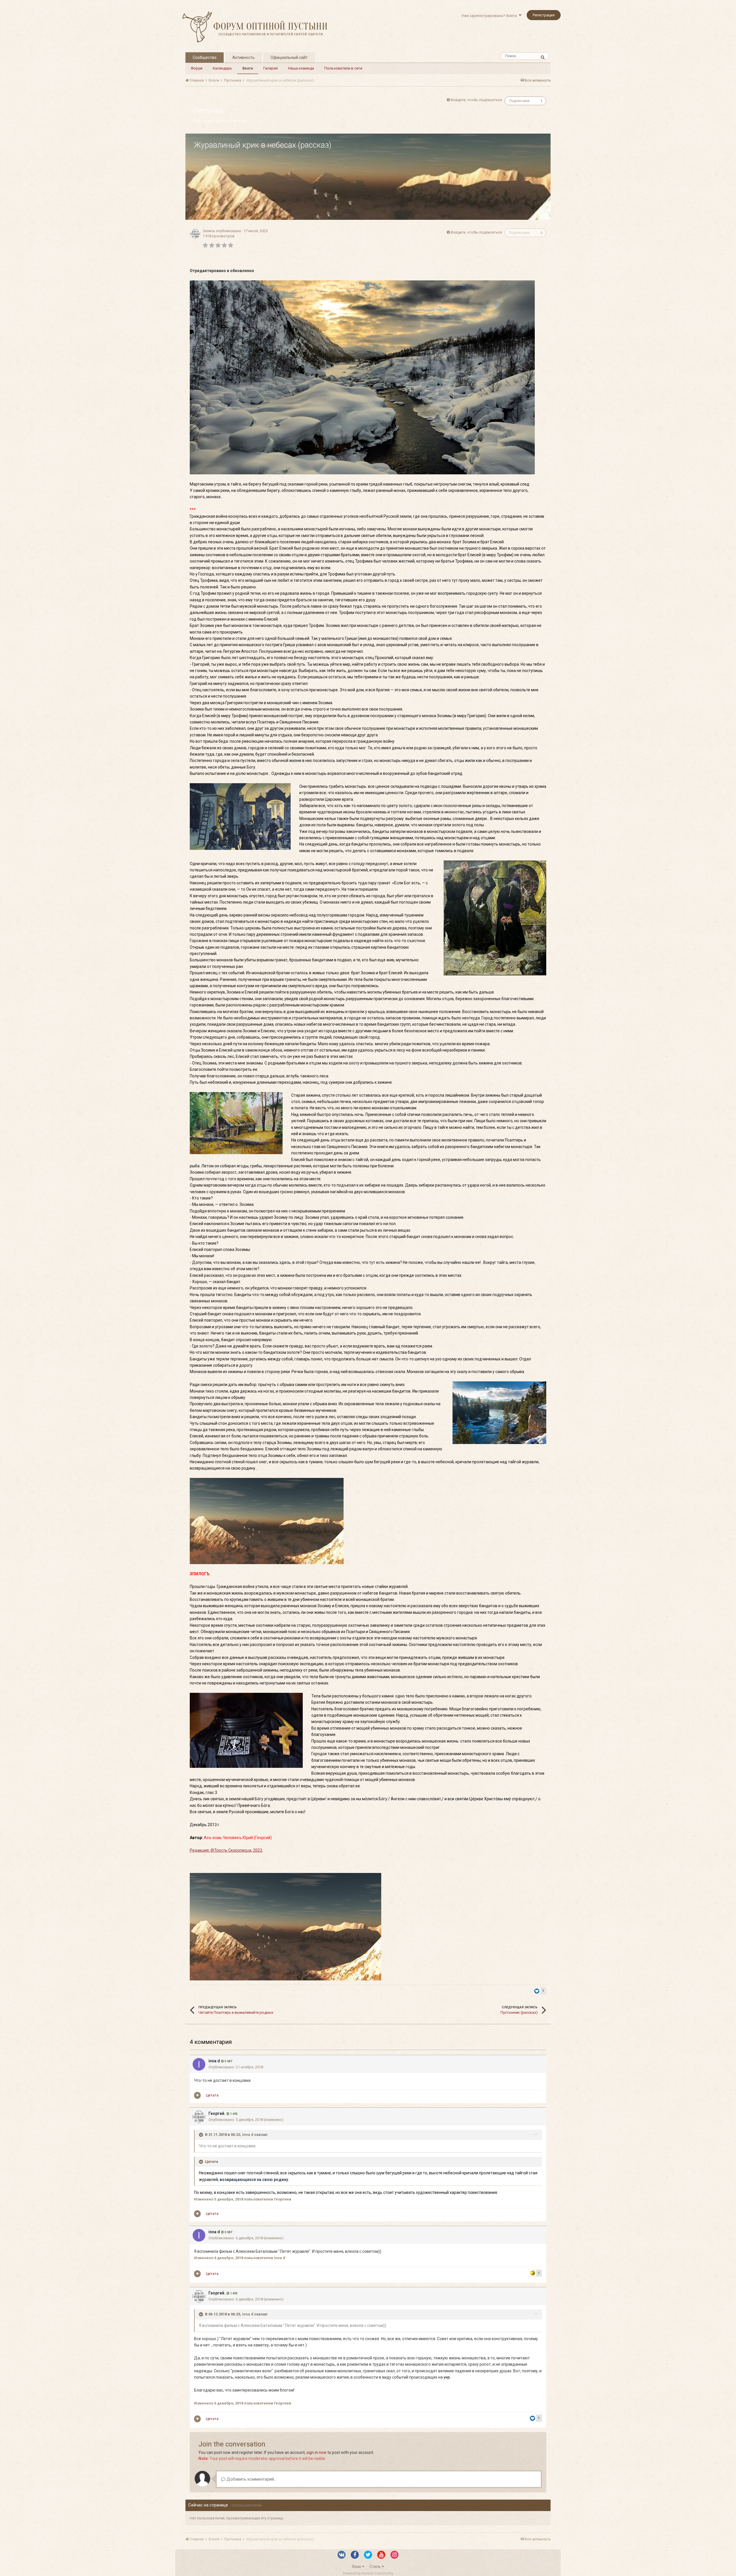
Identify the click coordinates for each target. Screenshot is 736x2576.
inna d (214, 2061)
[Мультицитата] (197, 2095)
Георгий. (239, 121)
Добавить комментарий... (251, 2479)
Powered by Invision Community (368, 2573)
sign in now (317, 2452)
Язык (357, 2567)
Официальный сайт (289, 57)
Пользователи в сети (343, 68)
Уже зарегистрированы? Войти (490, 16)
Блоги (248, 68)
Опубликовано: (236, 2067)
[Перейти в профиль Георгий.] (195, 234)
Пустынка (208, 111)
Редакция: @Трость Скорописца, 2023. (226, 1850)
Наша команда (301, 68)
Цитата (212, 2095)
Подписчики (519, 101)
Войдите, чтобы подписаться (476, 100)
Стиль (376, 2567)
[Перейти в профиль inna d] (199, 2064)
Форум (197, 68)
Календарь (222, 68)
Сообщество (205, 57)
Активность (244, 57)
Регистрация (544, 15)
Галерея (271, 68)
